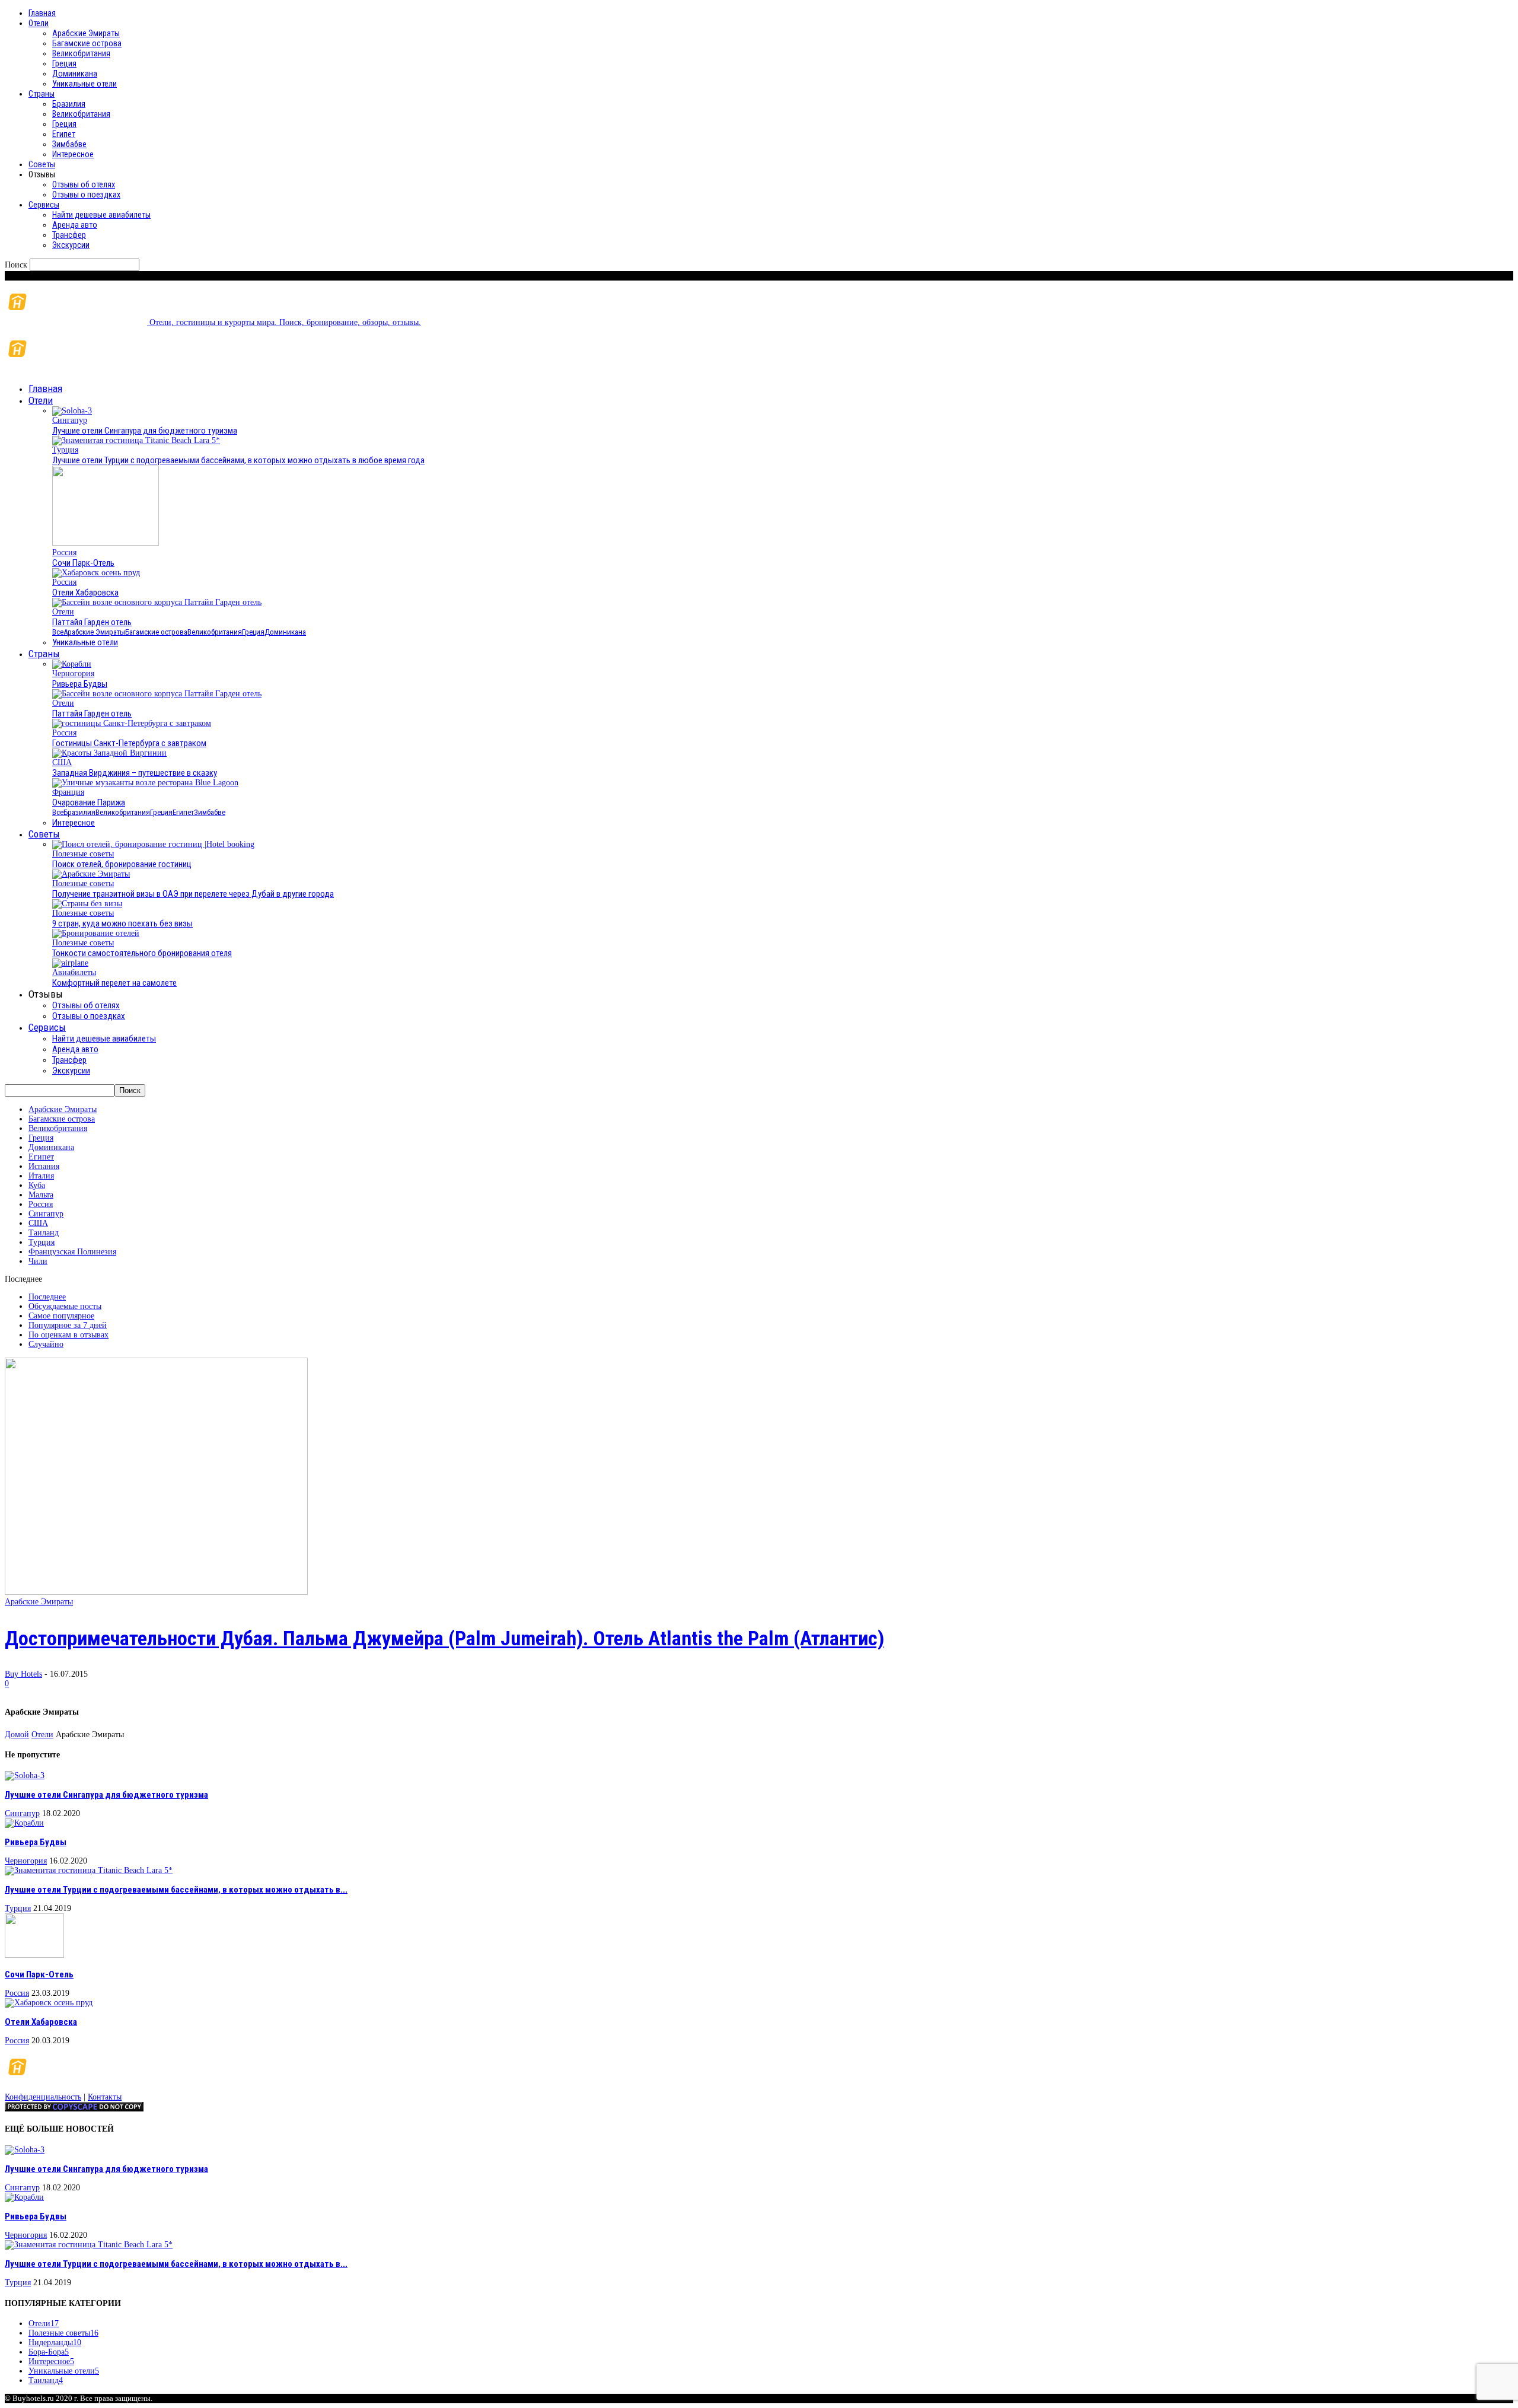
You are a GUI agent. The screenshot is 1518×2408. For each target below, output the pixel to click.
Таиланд (44, 1233)
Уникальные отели (84, 84)
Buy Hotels (23, 1674)
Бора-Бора (49, 2352)
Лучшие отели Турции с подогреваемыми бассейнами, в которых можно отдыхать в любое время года (238, 460)
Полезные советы (83, 854)
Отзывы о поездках (86, 195)
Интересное (73, 154)
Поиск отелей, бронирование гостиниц (122, 864)
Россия (64, 552)
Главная (42, 13)
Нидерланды (55, 2342)
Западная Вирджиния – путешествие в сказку (135, 773)
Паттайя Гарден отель (92, 622)
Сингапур (70, 420)
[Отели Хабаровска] (96, 573)
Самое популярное (61, 1316)
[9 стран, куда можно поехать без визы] (87, 904)
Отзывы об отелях (84, 184)
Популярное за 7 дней (68, 1325)
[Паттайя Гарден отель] (157, 602)
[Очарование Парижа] (145, 783)
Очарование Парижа (89, 802)
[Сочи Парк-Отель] (106, 543)
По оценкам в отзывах (68, 1335)
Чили (38, 1261)
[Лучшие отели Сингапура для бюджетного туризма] (72, 411)
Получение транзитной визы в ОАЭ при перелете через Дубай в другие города (193, 894)
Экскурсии (71, 245)
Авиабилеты (74, 972)
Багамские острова (87, 43)
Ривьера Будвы (80, 684)
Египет (64, 134)
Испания (44, 1166)
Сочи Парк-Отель (83, 563)
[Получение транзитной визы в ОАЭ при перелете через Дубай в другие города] (91, 874)
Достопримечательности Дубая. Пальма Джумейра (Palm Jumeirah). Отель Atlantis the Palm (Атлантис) (444, 1638)
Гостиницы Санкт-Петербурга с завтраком (129, 743)
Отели (39, 23)
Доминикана (75, 74)
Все (58, 632)
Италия (41, 1176)
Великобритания (81, 53)
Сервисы (44, 205)
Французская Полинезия (72, 1252)
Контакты (105, 2097)
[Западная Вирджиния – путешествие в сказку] (109, 753)
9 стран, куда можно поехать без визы (122, 923)
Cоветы (42, 164)
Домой (17, 1735)
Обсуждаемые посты (65, 1306)
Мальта (41, 1195)
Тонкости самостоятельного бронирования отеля (142, 953)
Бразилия (69, 104)
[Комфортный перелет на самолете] (70, 963)
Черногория (73, 673)
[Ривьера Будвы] (72, 664)
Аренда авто (75, 225)
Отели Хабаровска (85, 593)
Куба (37, 1185)
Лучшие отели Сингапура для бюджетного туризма (145, 431)
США (62, 762)
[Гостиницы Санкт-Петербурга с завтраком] (132, 723)
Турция (65, 450)
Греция (64, 63)
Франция (68, 792)
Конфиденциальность (43, 2097)
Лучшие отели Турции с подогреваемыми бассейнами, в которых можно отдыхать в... (176, 1890)
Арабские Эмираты (86, 33)
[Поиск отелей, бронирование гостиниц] (153, 844)
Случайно (46, 1344)
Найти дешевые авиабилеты (101, 215)
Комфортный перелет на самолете (114, 983)
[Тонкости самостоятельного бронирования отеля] (96, 933)
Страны (42, 94)
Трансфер (69, 235)
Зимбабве (69, 144)
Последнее (47, 1297)
